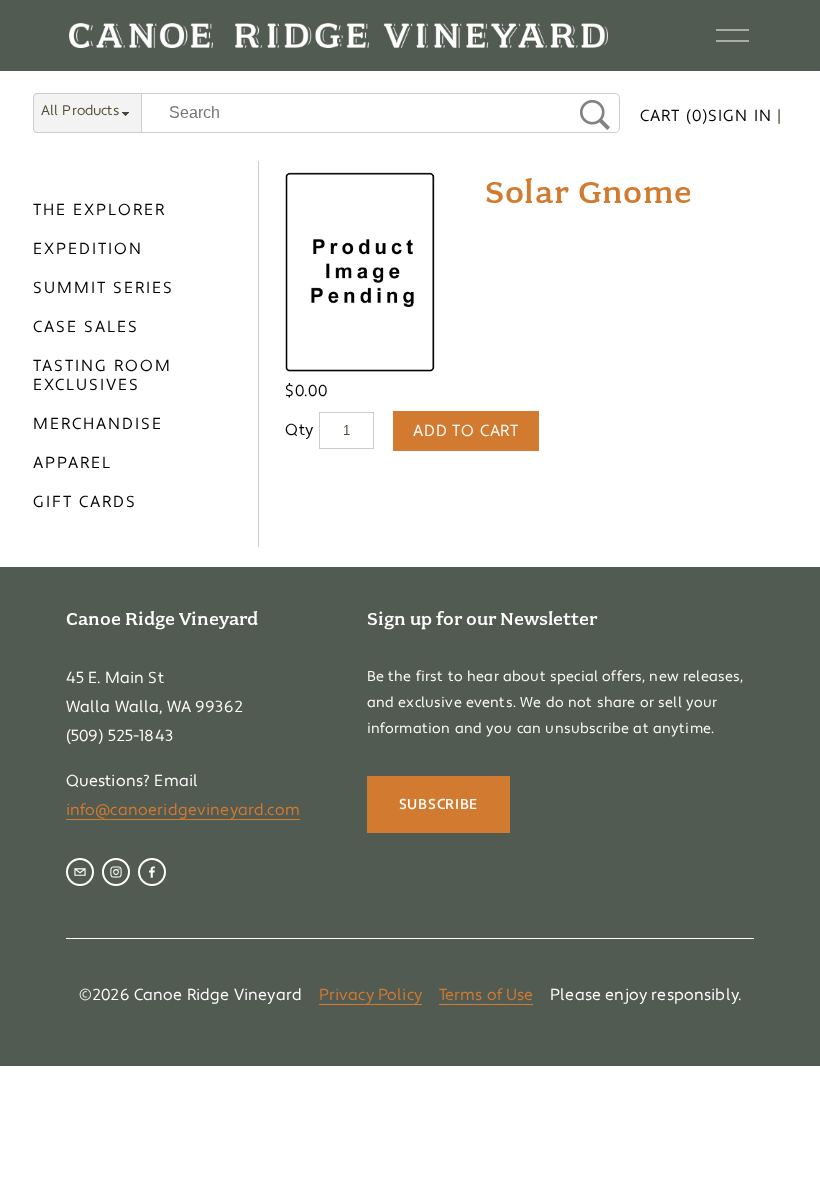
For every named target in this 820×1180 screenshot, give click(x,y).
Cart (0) (674, 116)
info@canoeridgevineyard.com (183, 810)
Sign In (740, 116)
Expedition (88, 249)
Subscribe (438, 804)
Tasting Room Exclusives (102, 376)
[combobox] (87, 114)
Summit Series (103, 288)
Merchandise (98, 424)
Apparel (72, 463)
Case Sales (86, 327)
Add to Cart (466, 431)
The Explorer (99, 210)
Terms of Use (486, 995)
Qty (299, 430)
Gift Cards (85, 502)
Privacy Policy (370, 995)
